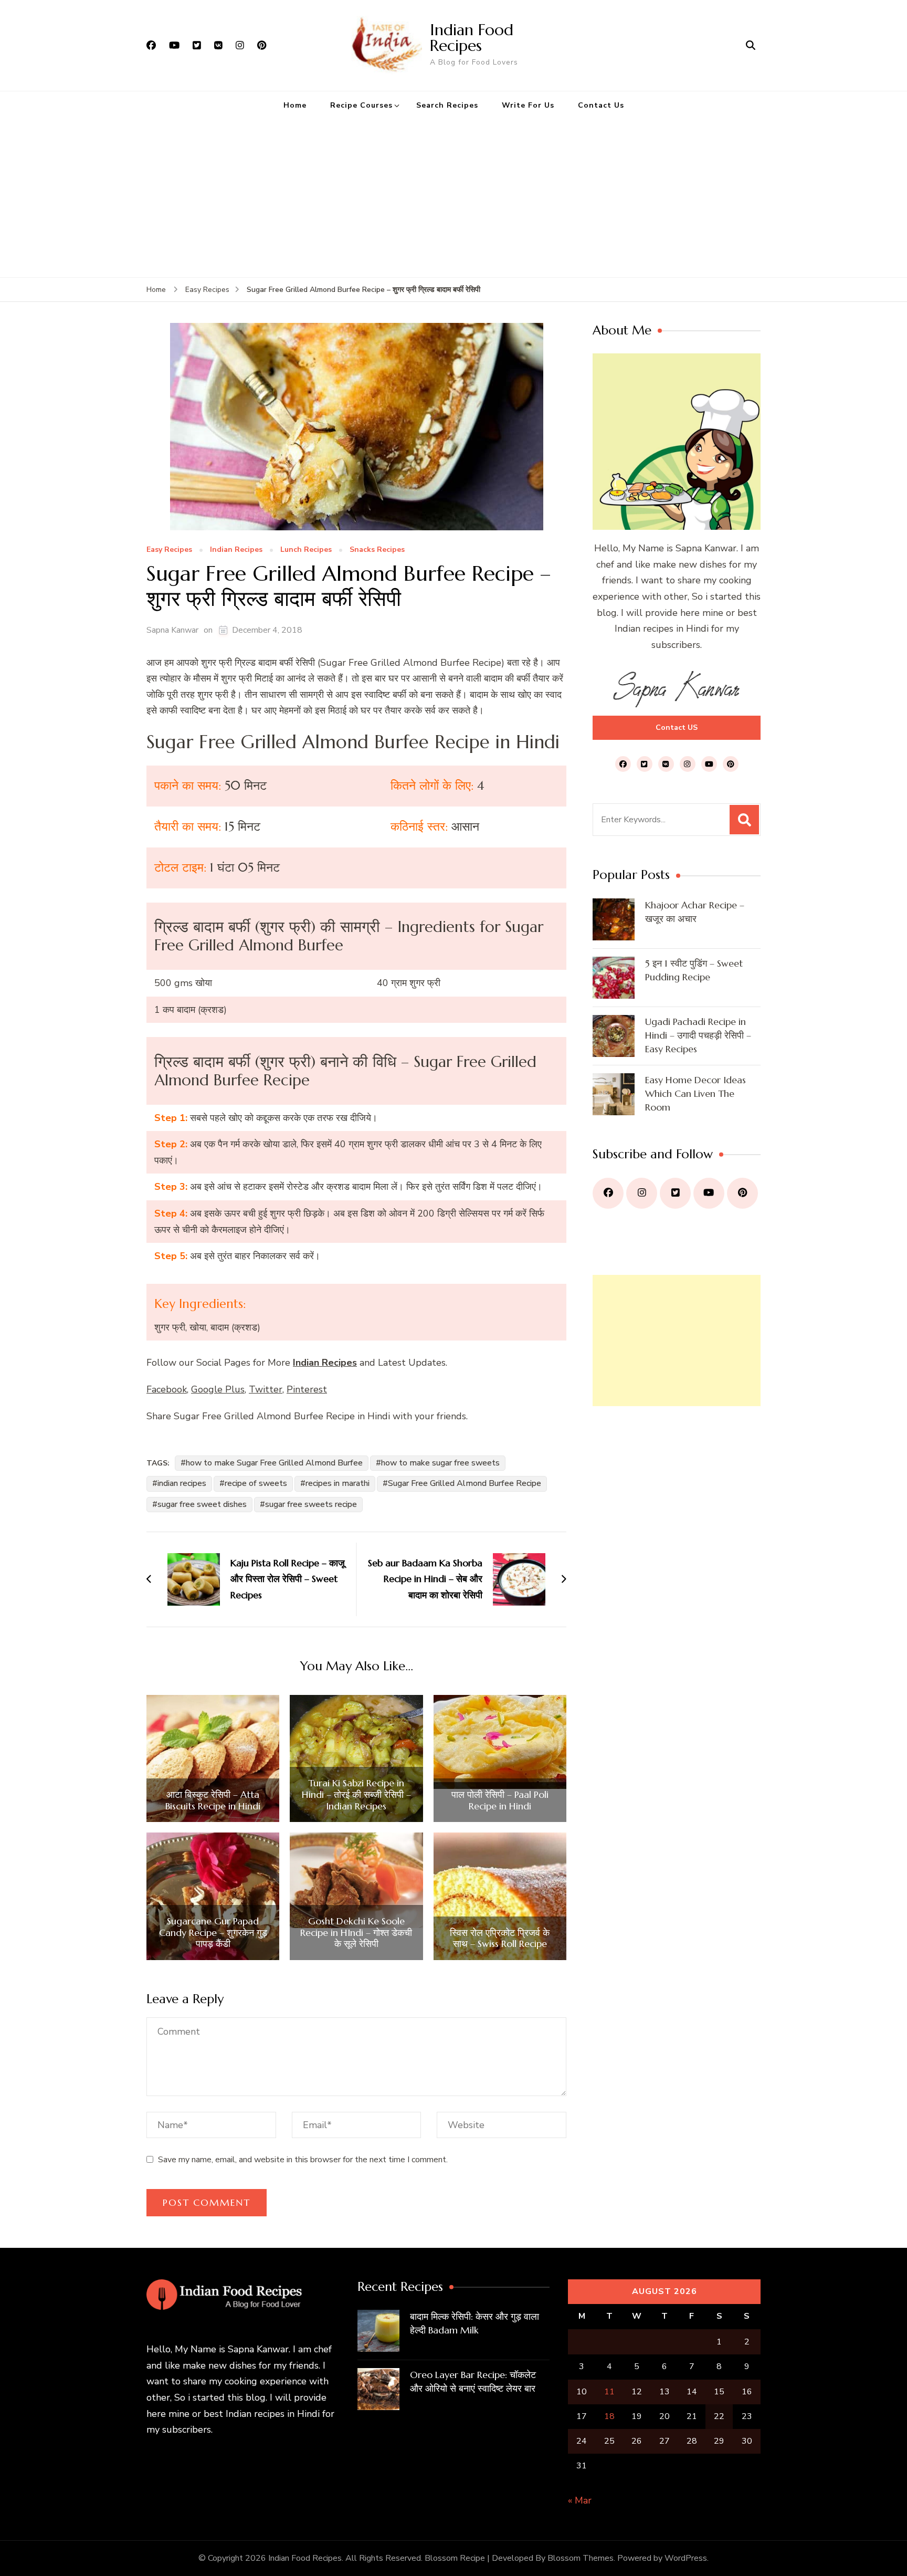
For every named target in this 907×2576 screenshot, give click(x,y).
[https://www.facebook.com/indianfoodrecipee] (608, 1193)
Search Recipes (447, 105)
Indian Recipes (236, 550)
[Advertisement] (454, 198)
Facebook (167, 1389)
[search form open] (751, 45)
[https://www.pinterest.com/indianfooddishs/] (742, 1193)
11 (609, 2392)
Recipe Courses (361, 105)
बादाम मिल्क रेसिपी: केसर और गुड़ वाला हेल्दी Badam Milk (474, 2323)
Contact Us (601, 105)
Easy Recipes (169, 550)
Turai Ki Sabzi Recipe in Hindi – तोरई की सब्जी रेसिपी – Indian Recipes (356, 1794)
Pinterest (307, 1389)
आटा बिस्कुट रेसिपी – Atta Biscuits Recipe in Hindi (213, 1800)
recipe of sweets (256, 1483)
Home (295, 105)
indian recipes (182, 1483)
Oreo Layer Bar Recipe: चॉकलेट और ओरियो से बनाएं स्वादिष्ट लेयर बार (473, 2381)
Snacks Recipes (377, 550)
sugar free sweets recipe (311, 1504)
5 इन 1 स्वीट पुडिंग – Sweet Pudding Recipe (694, 970)
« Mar (580, 2500)
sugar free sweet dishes (202, 1504)
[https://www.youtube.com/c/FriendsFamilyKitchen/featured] (709, 1193)
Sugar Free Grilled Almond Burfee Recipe (465, 1483)
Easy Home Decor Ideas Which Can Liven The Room (695, 1093)
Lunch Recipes (306, 550)
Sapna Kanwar (172, 630)
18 (609, 2416)
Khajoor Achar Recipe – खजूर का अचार (695, 912)
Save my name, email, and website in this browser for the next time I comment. (303, 2160)
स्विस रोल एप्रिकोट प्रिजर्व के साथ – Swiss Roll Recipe (500, 1938)
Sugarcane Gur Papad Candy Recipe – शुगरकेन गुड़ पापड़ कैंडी (213, 1933)
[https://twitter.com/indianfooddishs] (675, 1193)
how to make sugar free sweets (440, 1463)
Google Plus (218, 1389)
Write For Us (528, 105)
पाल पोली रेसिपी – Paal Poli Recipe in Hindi (500, 1800)
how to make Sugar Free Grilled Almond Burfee (274, 1463)
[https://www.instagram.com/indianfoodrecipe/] (642, 1193)
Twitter (266, 1389)
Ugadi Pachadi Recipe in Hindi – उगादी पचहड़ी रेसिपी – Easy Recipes (698, 1035)
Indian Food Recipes (472, 38)
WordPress (686, 2558)
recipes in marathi (338, 1483)
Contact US (677, 727)
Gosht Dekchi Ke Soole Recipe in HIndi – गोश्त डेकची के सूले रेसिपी (356, 1933)
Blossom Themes (581, 2558)
